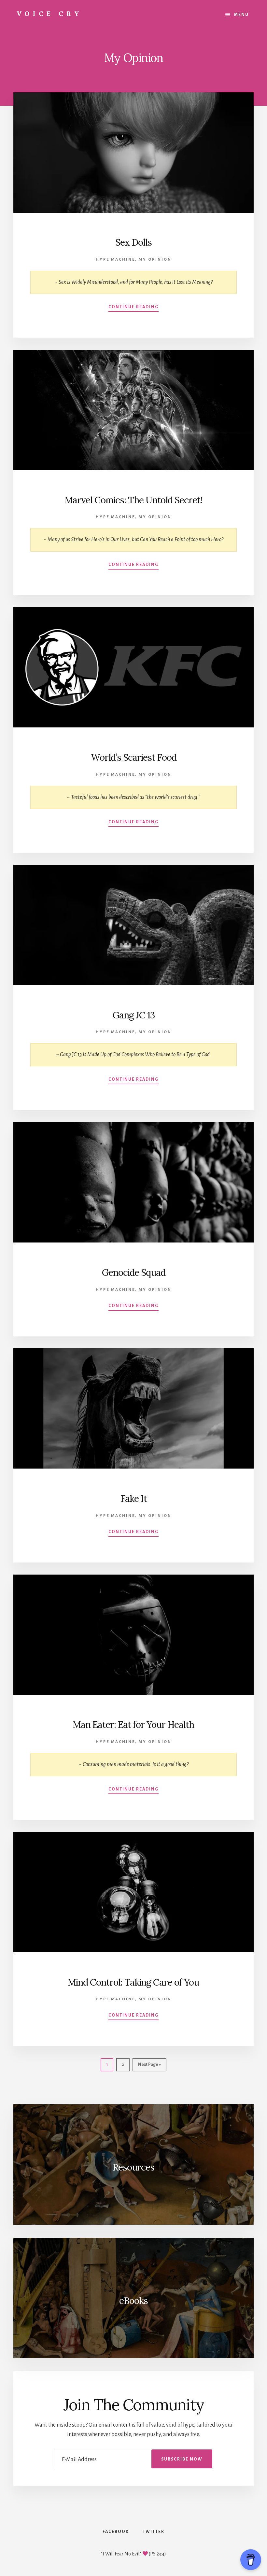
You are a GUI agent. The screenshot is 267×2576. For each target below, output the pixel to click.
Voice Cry (49, 14)
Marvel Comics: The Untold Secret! (133, 500)
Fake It (134, 1499)
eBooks (133, 2301)
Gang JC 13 (134, 1015)
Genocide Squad (134, 1273)
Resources (133, 2167)
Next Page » (149, 2067)
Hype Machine (115, 259)
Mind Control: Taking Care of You (133, 1982)
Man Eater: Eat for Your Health (133, 1725)
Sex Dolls (133, 242)
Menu (241, 15)
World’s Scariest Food (134, 757)
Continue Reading (133, 307)
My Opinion (155, 259)
